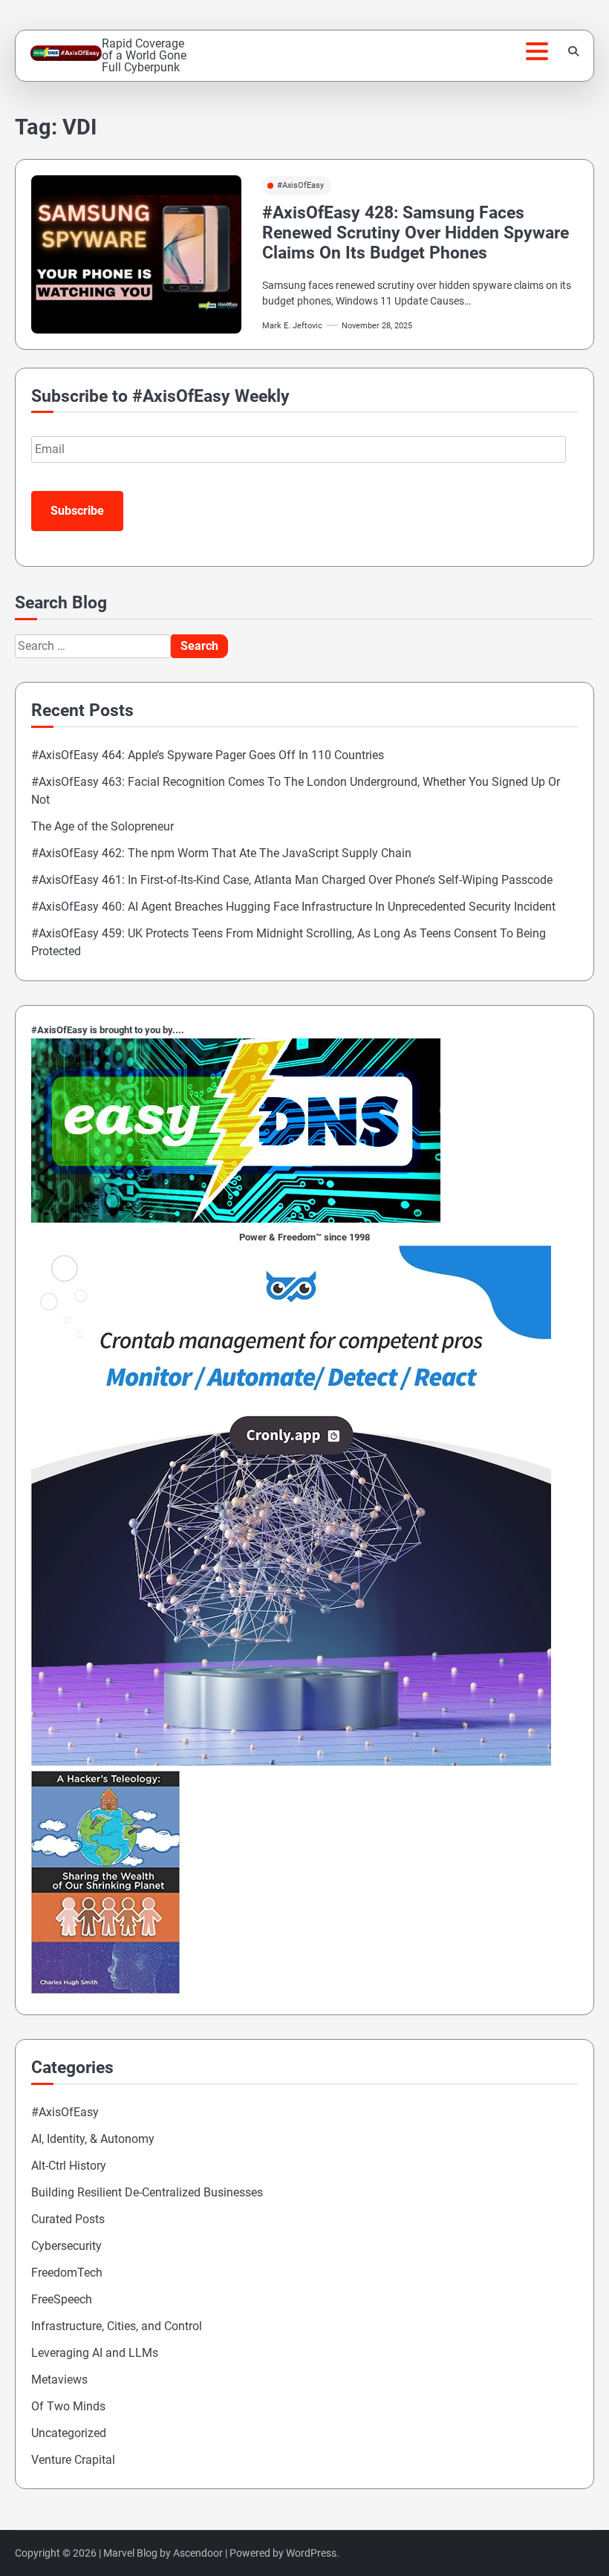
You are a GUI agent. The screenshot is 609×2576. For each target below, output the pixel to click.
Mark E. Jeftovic (292, 326)
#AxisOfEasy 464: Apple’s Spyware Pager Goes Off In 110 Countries (208, 755)
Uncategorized (69, 2433)
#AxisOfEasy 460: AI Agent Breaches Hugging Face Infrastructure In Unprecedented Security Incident (293, 907)
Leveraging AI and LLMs (95, 2353)
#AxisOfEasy (300, 185)
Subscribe (77, 511)
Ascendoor (198, 2553)
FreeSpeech (62, 2299)
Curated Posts (68, 2219)
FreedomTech (67, 2273)
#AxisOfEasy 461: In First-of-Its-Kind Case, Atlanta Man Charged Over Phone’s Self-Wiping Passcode (292, 880)
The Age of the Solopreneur (102, 826)
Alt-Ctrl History (69, 2166)
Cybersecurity (66, 2246)
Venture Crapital (73, 2460)
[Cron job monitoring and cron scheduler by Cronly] (291, 1762)
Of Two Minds (68, 2406)
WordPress (311, 2553)
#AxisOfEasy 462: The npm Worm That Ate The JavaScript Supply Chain (221, 853)
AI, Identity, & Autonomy (93, 2139)
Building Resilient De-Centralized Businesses (147, 2192)
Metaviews (59, 2380)
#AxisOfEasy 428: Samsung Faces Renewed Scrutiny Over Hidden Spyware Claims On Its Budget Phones (416, 233)
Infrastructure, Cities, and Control (117, 2326)
